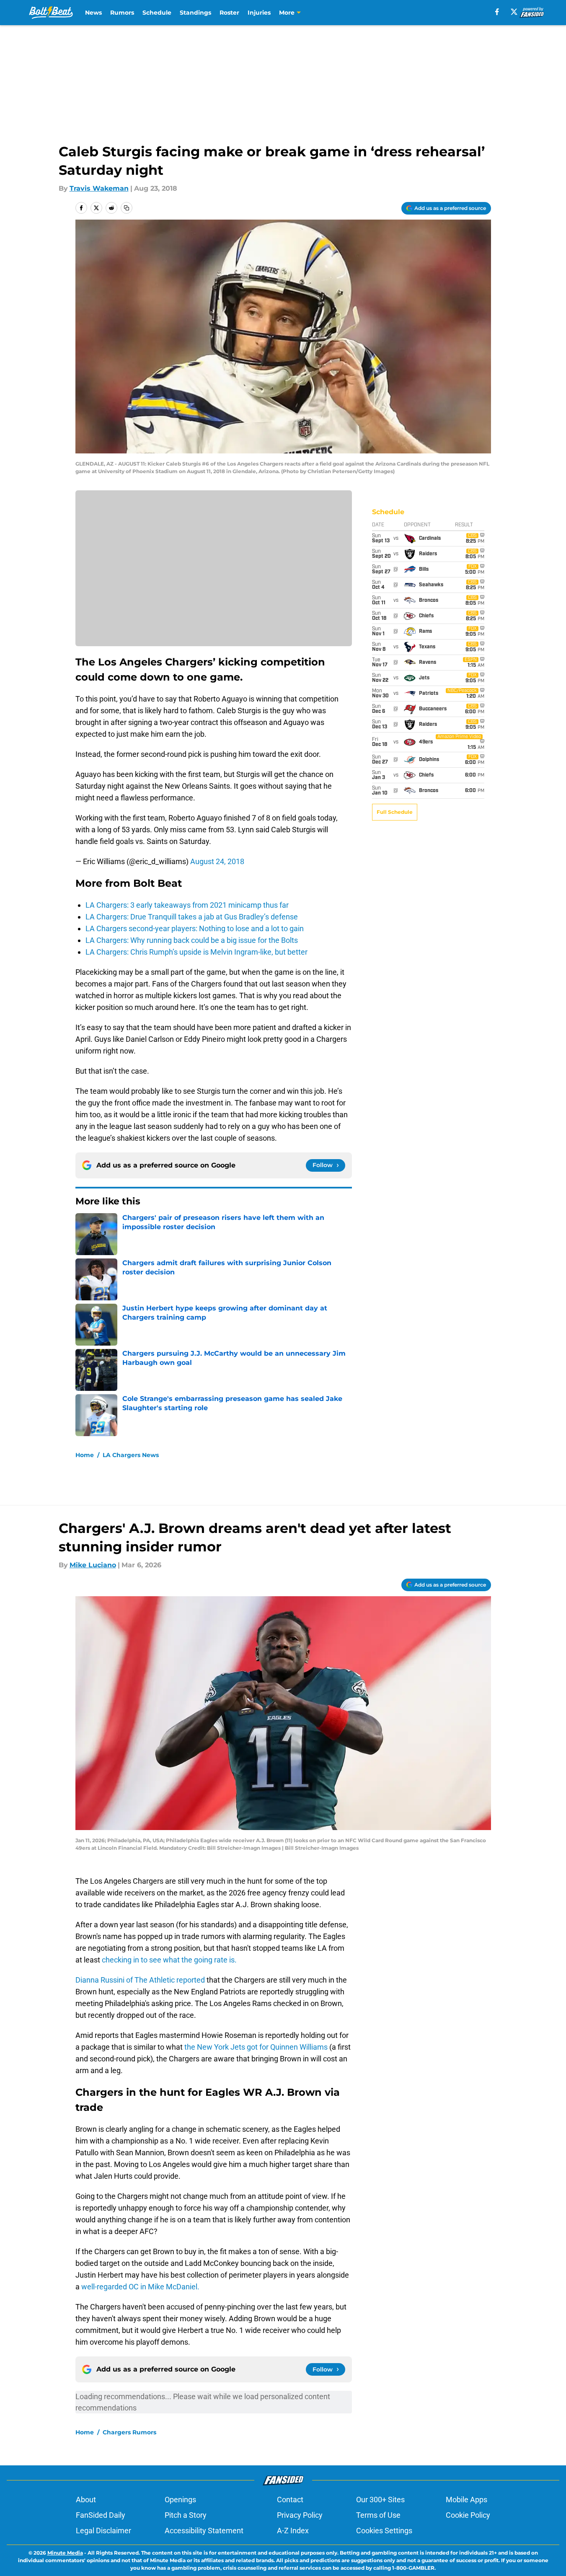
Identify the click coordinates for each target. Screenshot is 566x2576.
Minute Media (65, 2553)
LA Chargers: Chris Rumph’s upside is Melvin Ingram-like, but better (196, 952)
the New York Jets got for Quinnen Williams (257, 2047)
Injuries (259, 13)
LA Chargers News (131, 1455)
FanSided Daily (101, 2515)
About (86, 2500)
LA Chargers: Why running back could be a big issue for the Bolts (192, 940)
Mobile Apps (466, 2500)
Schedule (157, 13)
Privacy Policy (300, 2515)
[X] (514, 12)
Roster (229, 13)
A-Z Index (293, 2531)
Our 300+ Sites (380, 2500)
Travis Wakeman (99, 188)
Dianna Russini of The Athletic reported (141, 1980)
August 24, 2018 (217, 861)
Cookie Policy (468, 2515)
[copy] (127, 208)
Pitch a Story (186, 2515)
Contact (290, 2500)
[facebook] (497, 12)
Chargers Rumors (129, 2432)
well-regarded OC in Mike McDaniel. (140, 2287)
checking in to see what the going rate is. (168, 1960)
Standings (195, 13)
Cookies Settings (384, 2531)
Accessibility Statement (204, 2531)
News (93, 13)
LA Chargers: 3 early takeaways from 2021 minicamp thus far (187, 905)
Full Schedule (395, 812)
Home (85, 1455)
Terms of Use (378, 2515)
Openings (180, 2500)
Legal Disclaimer (103, 2531)
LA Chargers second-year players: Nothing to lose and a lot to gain (195, 928)
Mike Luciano (93, 1565)
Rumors (122, 13)
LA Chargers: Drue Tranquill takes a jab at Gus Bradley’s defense (192, 917)
